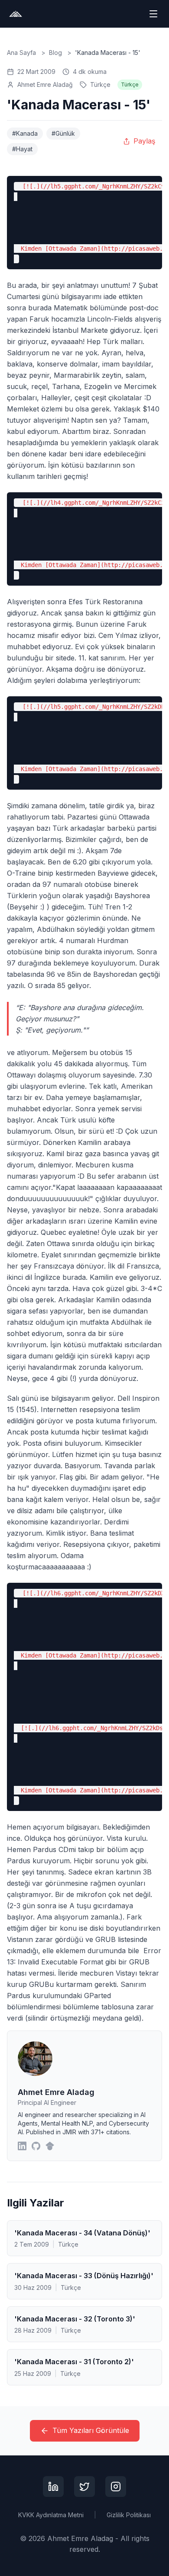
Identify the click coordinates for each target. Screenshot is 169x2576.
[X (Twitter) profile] (84, 2487)
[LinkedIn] (22, 2146)
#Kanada (25, 133)
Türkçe (100, 84)
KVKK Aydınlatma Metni (51, 2515)
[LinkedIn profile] (53, 2487)
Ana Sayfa (21, 53)
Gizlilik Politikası (129, 2515)
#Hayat (22, 149)
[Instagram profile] (116, 2487)
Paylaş (144, 141)
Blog (55, 53)
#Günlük (63, 133)
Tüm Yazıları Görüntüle (91, 2430)
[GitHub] (36, 2146)
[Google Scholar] (50, 2146)
